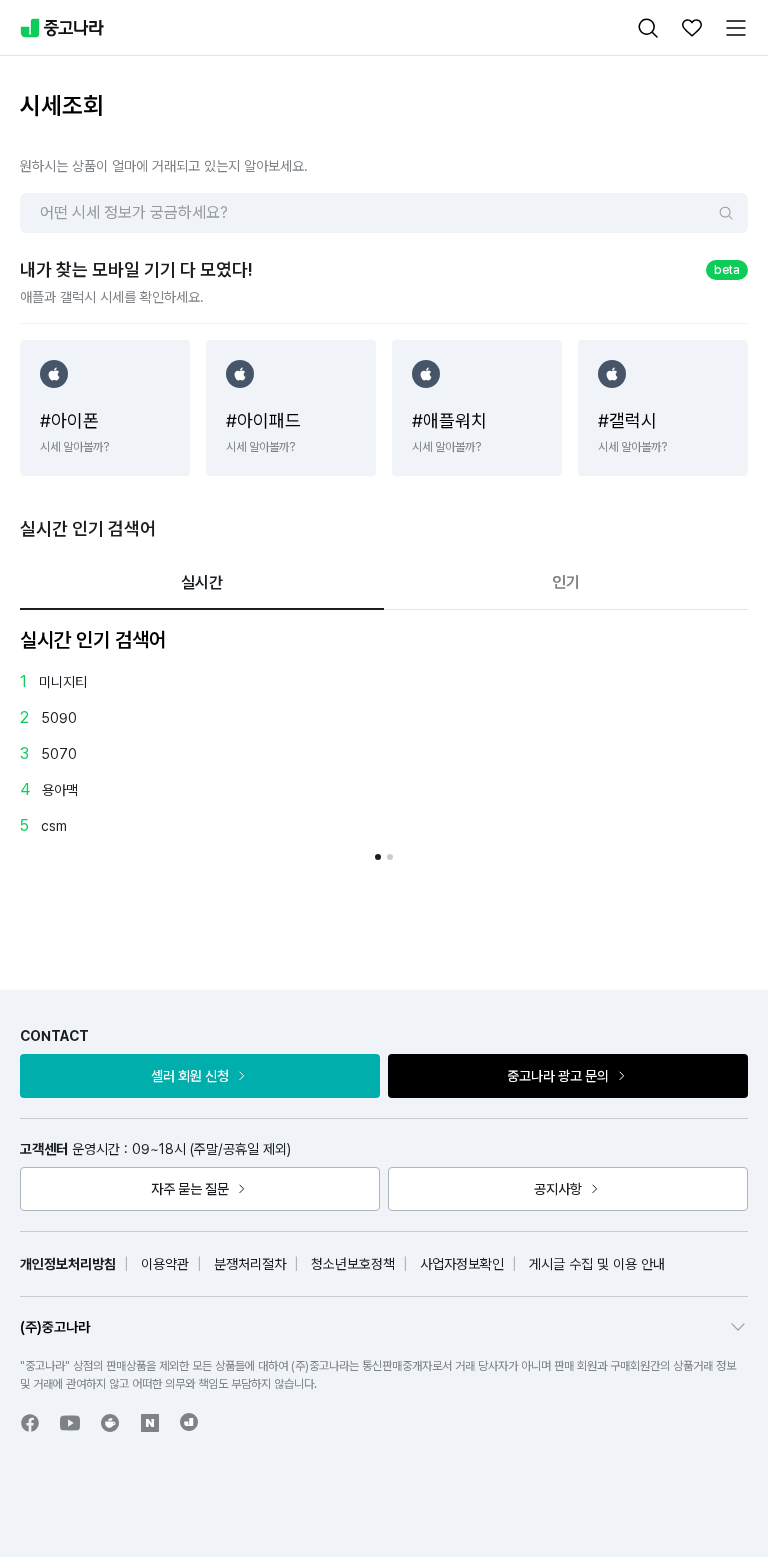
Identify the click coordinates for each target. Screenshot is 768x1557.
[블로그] (150, 1423)
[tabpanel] (384, 743)
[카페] (110, 1423)
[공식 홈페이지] (190, 1422)
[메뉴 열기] (736, 28)
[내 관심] (692, 28)
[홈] (62, 28)
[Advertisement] (404, 905)
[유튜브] (70, 1423)
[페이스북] (30, 1423)
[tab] (202, 584)
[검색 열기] (648, 28)
